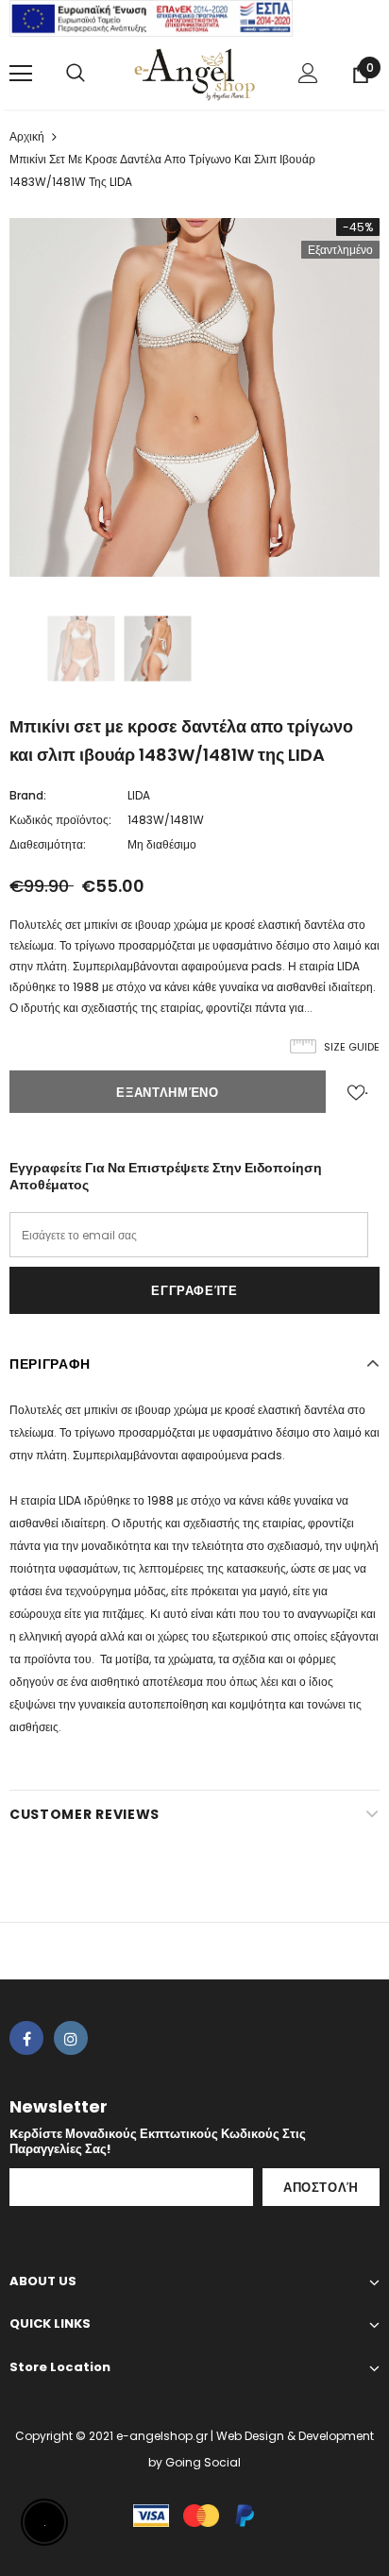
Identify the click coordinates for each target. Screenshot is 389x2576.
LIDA (139, 795)
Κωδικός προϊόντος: (60, 820)
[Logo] (194, 72)
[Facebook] (26, 2038)
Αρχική (27, 136)
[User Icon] (308, 73)
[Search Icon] (76, 74)
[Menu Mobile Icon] (21, 74)
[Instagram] (71, 2038)
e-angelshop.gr (162, 2436)
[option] (194, 397)
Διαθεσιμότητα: (48, 844)
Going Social (203, 2462)
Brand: (28, 795)
